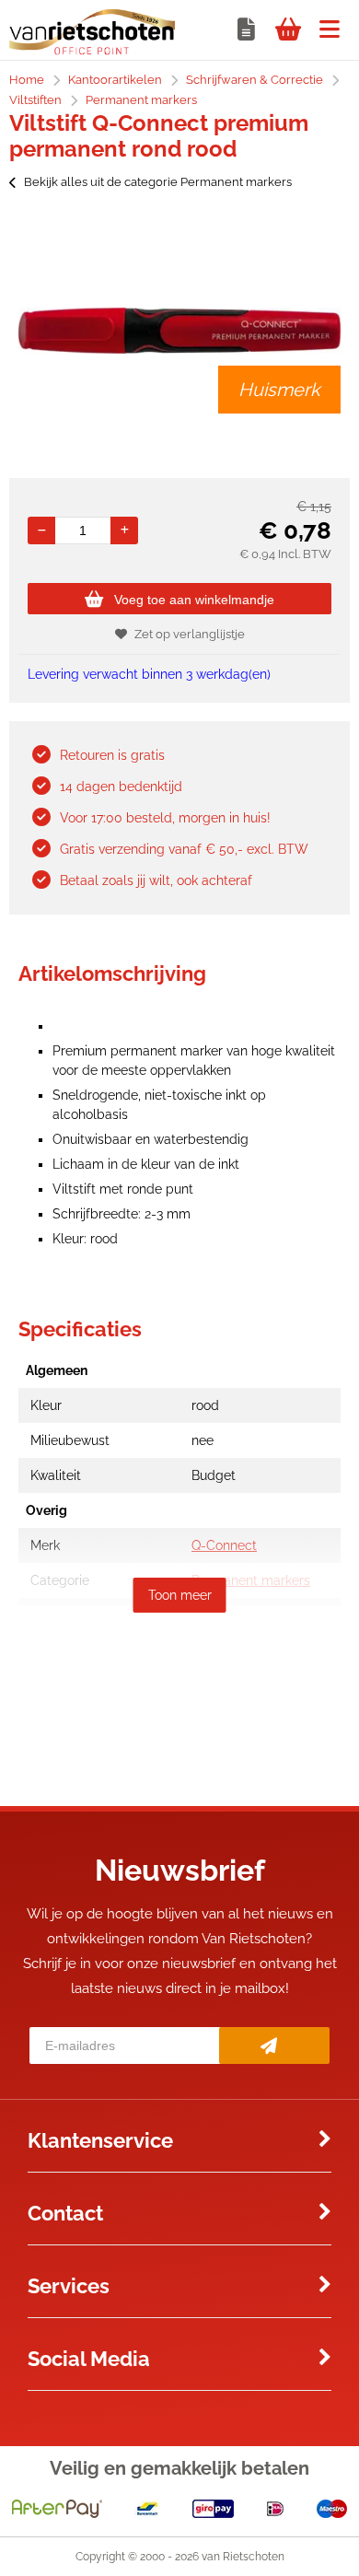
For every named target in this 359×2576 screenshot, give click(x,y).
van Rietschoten (243, 2557)
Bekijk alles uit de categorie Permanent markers (158, 182)
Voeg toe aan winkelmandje (194, 600)
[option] (179, 331)
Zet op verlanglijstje (190, 634)
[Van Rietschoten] (92, 51)
